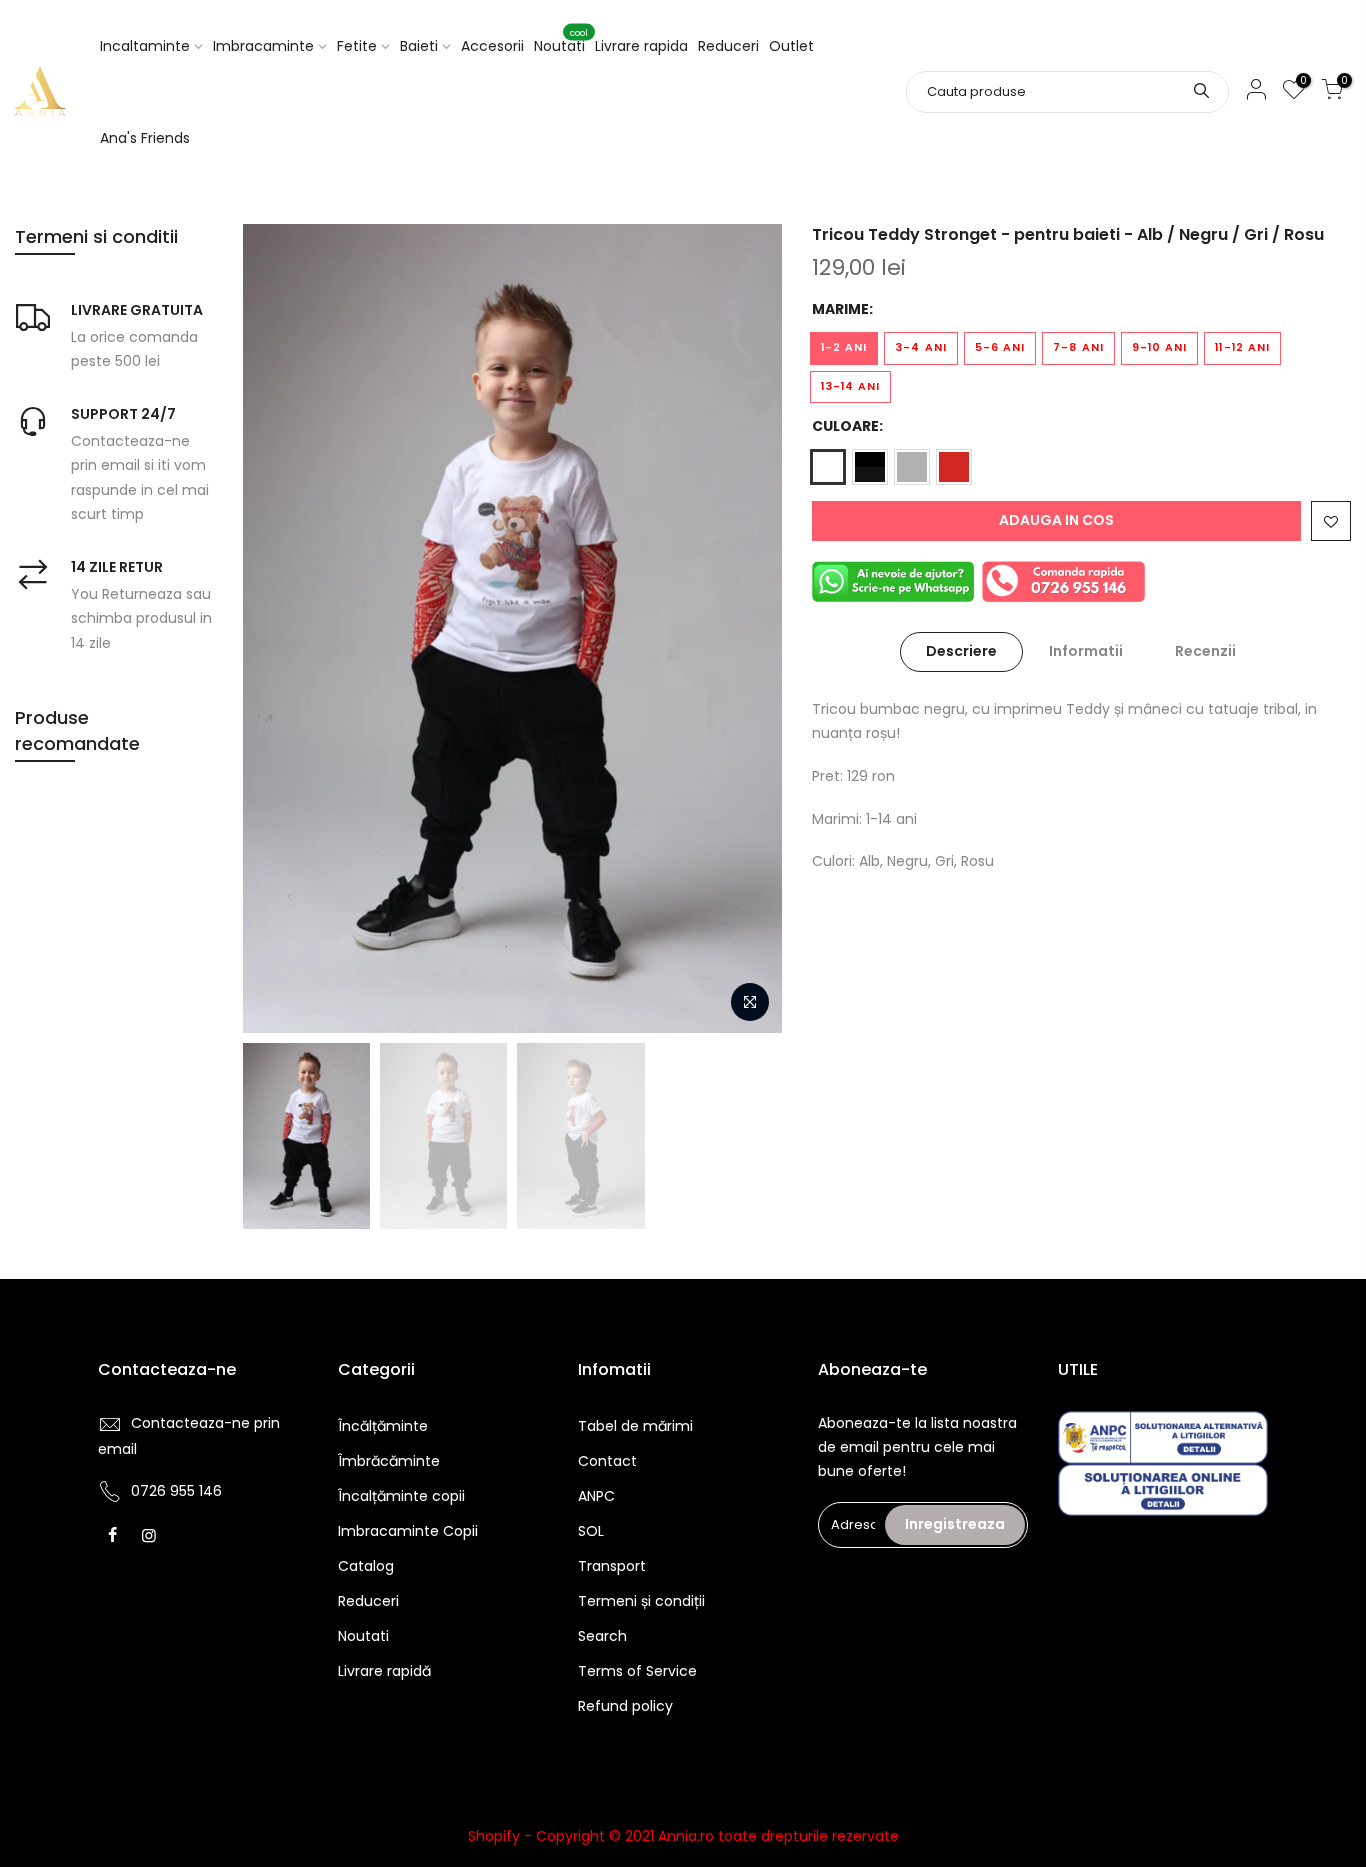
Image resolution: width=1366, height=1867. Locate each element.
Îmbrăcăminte (389, 1461)
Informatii (1086, 651)
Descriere (961, 651)
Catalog (366, 1566)
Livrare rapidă (384, 1671)
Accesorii (492, 46)
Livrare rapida (641, 46)
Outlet (791, 46)
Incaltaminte (145, 46)
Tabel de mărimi (635, 1426)
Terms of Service (637, 1671)
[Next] (747, 628)
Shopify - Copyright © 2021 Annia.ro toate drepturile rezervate (683, 1836)
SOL (591, 1531)
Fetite (357, 46)
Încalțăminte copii (401, 1496)
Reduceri (728, 46)
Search (602, 1636)
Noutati (561, 42)
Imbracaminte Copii (408, 1531)
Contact (607, 1461)
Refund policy (625, 1706)
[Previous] (278, 628)
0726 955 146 (176, 1491)
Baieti (419, 46)
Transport (612, 1566)
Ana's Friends (145, 138)
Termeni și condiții (641, 1601)
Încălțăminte (383, 1426)
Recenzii (1205, 651)
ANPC (596, 1496)
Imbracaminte (263, 46)
